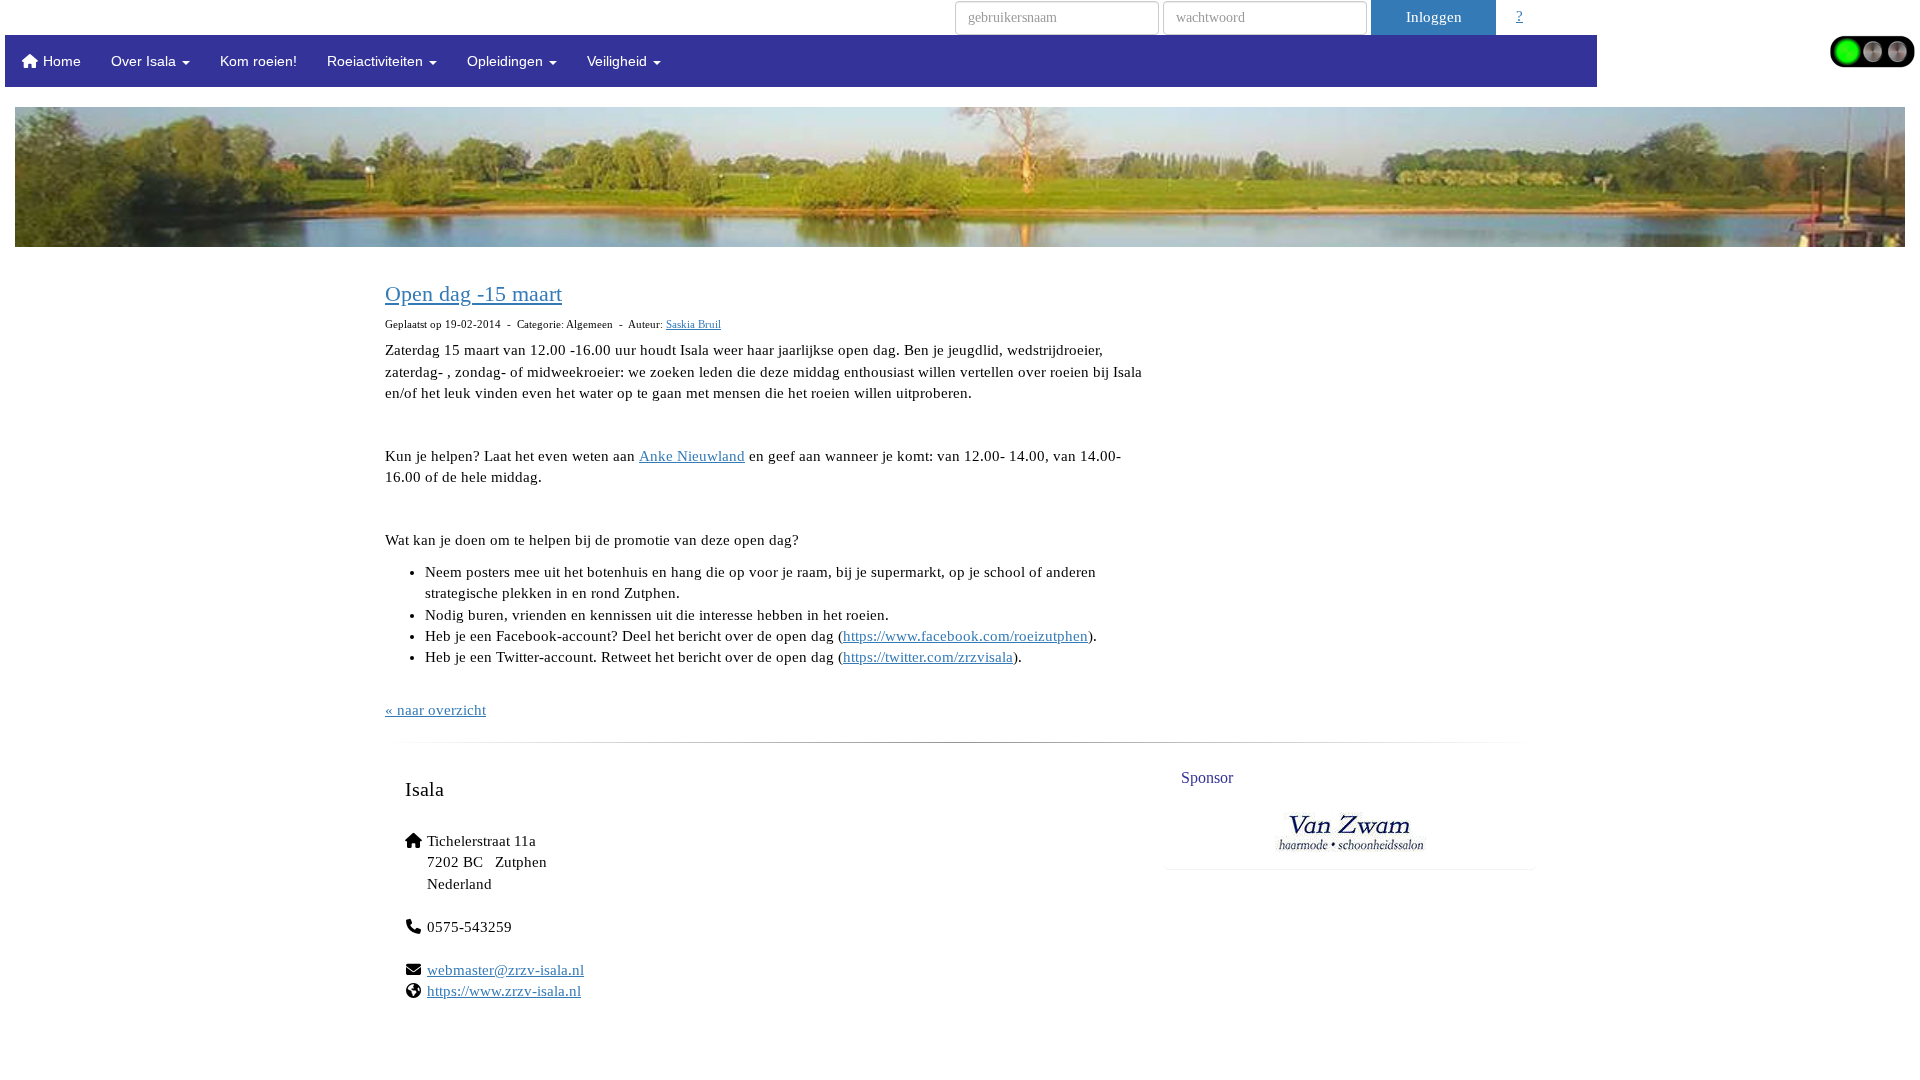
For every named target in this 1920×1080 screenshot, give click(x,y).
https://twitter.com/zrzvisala (928, 657)
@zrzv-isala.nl (505, 970)
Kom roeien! (258, 61)
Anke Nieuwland (692, 456)
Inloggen (1434, 17)
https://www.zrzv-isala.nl (504, 991)
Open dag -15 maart (473, 293)
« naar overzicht (435, 710)
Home (60, 61)
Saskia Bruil (693, 324)
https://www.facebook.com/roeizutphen (965, 636)
